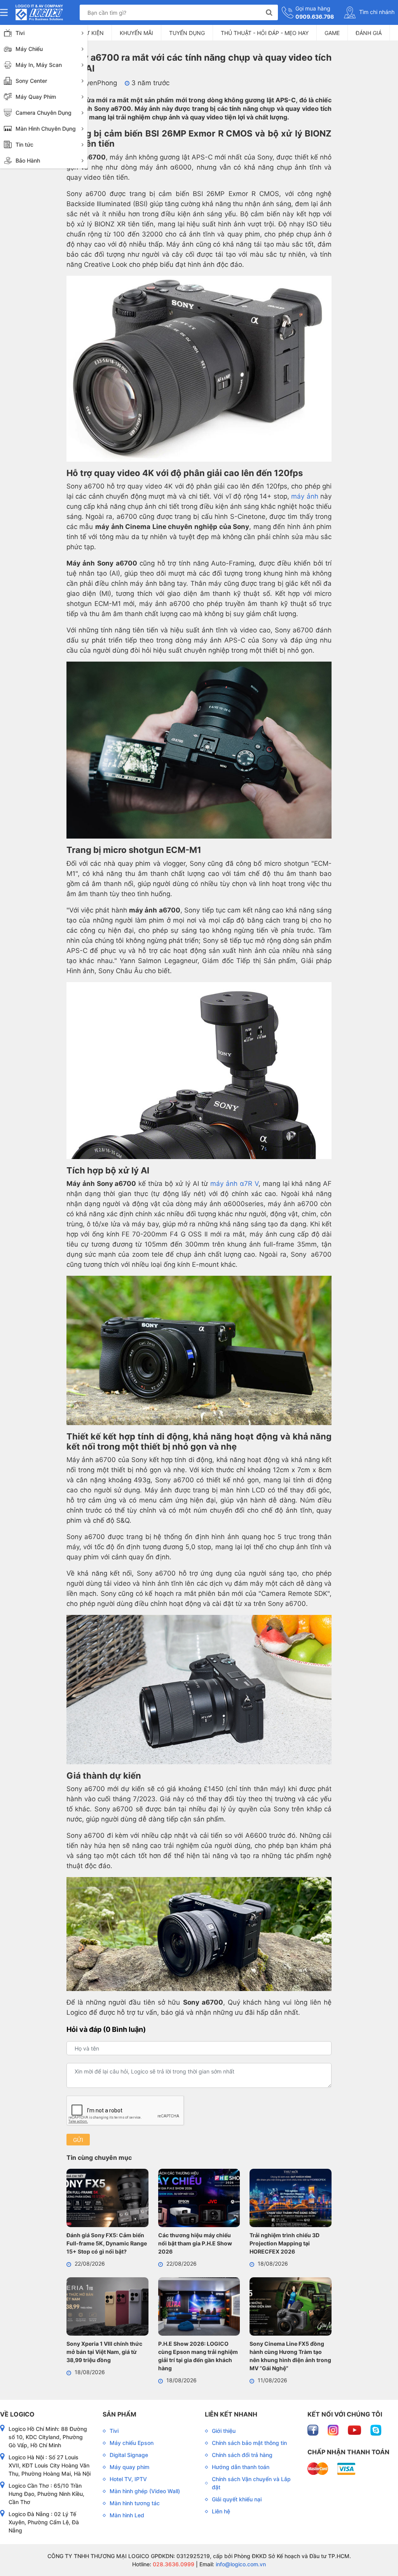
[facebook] (314, 2430)
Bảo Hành (28, 160)
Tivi (20, 33)
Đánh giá (369, 33)
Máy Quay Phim (36, 97)
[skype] (376, 2430)
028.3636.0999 (173, 2564)
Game (332, 33)
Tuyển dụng (187, 33)
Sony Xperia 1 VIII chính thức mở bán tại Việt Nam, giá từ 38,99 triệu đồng (104, 2352)
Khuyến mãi (136, 33)
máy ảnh (305, 496)
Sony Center (31, 81)
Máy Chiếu (29, 49)
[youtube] (355, 2430)
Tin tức (24, 144)
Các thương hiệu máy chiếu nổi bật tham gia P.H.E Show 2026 (195, 2243)
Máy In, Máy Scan (39, 65)
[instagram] (334, 2430)
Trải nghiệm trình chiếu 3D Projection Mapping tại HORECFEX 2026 (285, 2243)
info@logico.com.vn (240, 2564)
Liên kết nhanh (231, 2414)
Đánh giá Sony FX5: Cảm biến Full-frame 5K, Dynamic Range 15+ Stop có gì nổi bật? (107, 2243)
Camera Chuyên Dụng (44, 113)
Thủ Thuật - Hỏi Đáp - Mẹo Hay (265, 33)
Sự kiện (93, 33)
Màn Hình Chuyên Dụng (46, 129)
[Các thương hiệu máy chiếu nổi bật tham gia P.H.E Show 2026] (199, 2199)
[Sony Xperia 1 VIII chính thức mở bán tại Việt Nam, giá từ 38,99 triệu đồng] (107, 2308)
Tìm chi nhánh (376, 12)
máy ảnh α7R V (234, 1184)
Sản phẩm (120, 2414)
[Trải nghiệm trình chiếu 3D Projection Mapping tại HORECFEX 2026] (291, 2199)
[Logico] (39, 12)
